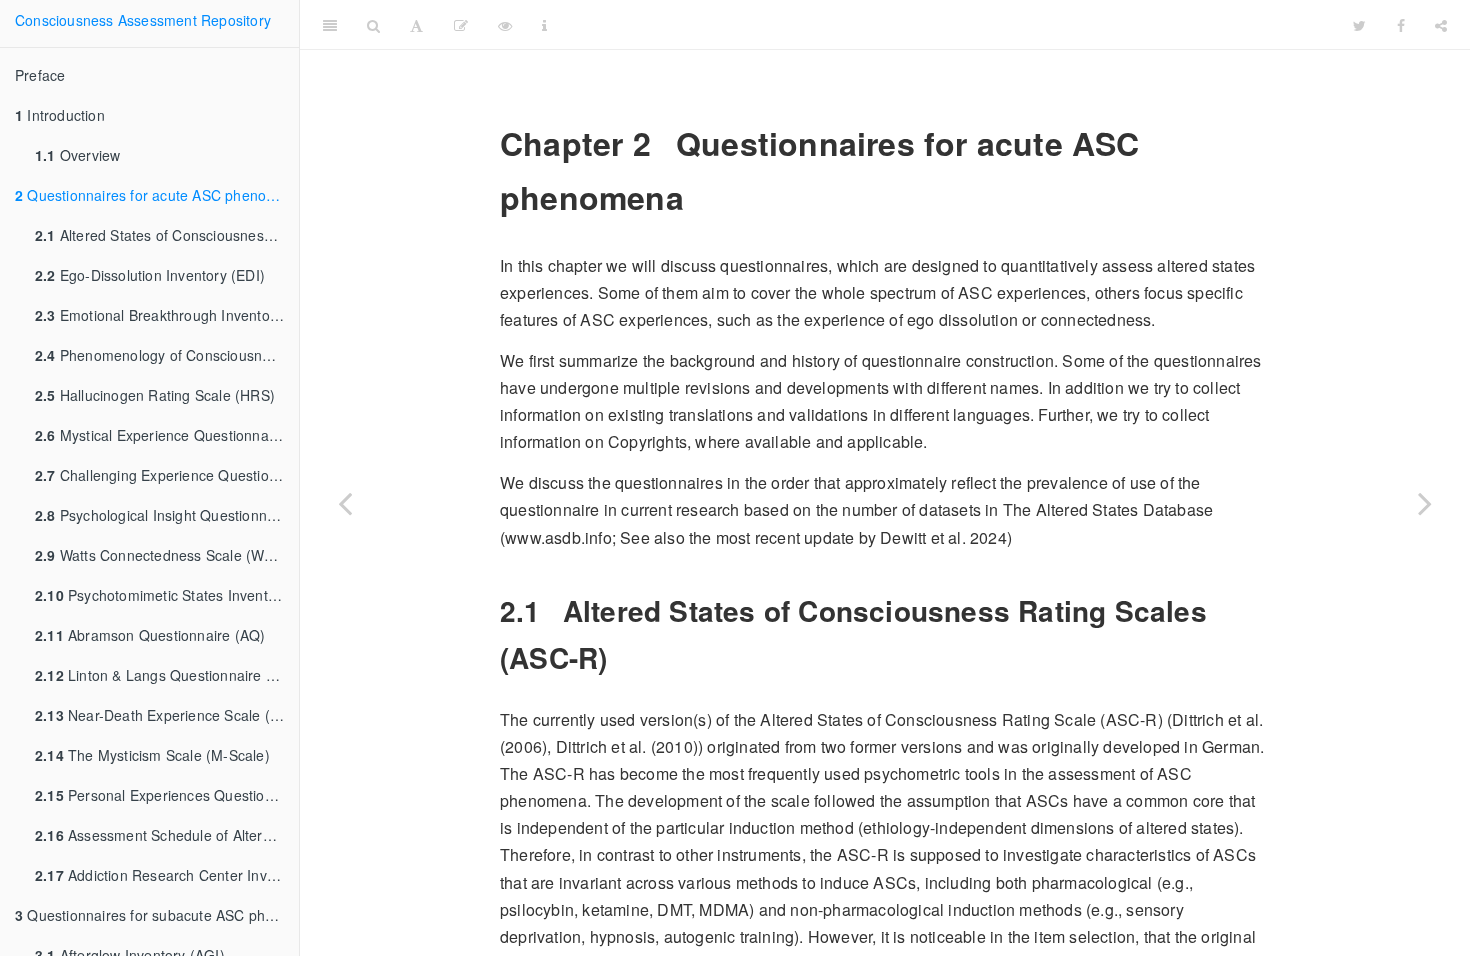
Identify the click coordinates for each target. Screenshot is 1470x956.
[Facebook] (1401, 25)
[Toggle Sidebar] (330, 25)
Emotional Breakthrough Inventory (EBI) (167, 315)
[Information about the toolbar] (544, 25)
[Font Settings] (416, 25)
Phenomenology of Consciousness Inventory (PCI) (167, 355)
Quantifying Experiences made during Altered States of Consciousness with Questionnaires (995, 24)
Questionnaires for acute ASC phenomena (157, 195)
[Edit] (461, 25)
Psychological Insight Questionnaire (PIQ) (167, 515)
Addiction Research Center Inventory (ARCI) (167, 875)
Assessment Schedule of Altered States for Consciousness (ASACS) (167, 835)
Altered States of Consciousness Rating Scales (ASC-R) (167, 235)
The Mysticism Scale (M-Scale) (152, 755)
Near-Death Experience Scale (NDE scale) (167, 715)
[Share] (1441, 25)
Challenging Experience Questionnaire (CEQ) (167, 475)
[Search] (373, 25)
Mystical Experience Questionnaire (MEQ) (167, 435)
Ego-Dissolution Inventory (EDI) (150, 275)
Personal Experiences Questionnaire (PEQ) (167, 795)
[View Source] (505, 25)
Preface (40, 75)
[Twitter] (1359, 25)
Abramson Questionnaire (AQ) (150, 635)
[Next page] (1425, 503)
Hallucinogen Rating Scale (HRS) (155, 395)
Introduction (60, 115)
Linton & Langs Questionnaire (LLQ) (167, 675)
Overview (77, 155)
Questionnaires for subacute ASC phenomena (157, 915)
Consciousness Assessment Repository (143, 20)
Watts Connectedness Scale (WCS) (162, 555)
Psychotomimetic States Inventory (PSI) (167, 595)
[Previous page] (345, 503)
